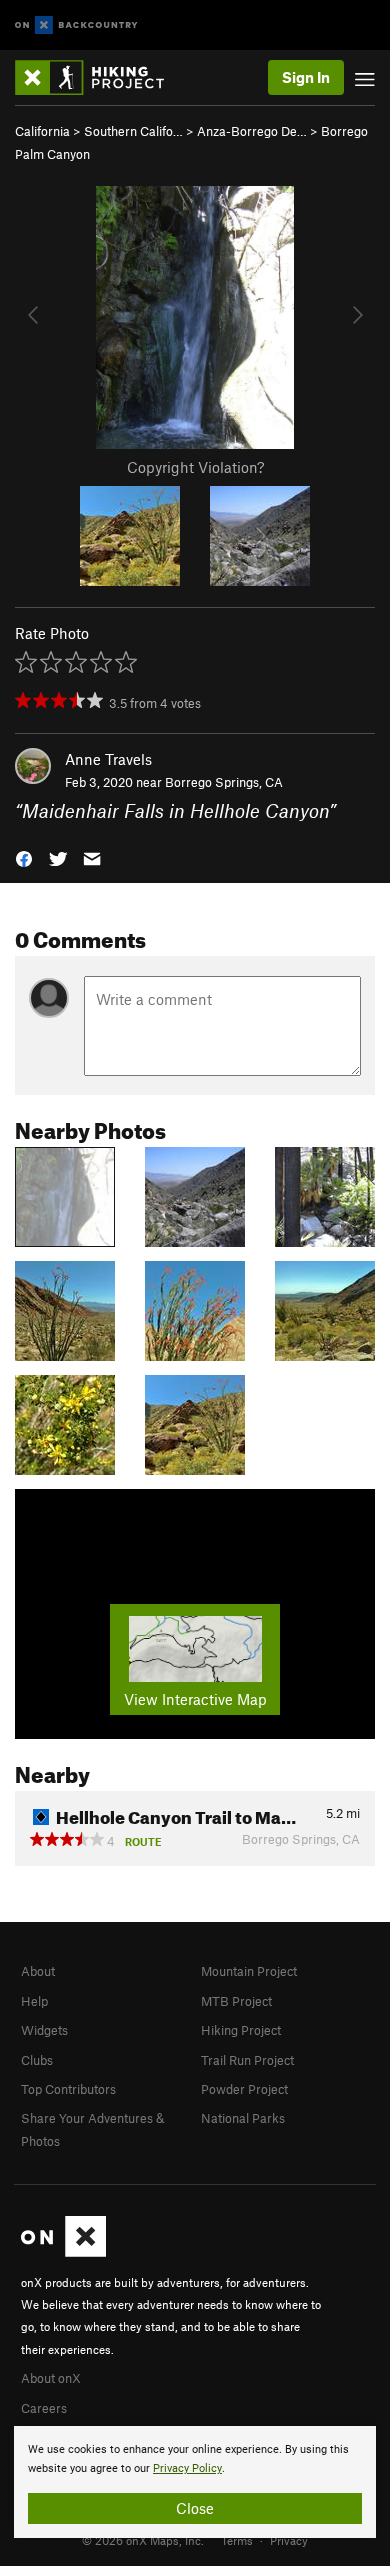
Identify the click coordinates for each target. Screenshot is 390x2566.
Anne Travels (108, 759)
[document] (195, 2482)
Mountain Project (249, 1971)
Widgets (44, 2030)
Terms (237, 2540)
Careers (44, 2408)
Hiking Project (241, 2030)
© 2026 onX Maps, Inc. (143, 2540)
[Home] (99, 77)
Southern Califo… (133, 131)
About (38, 1971)
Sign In (306, 77)
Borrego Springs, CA (224, 782)
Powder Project (244, 2089)
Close (195, 2508)
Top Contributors (68, 2089)
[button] (24, 857)
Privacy (289, 2540)
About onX (51, 2378)
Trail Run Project (247, 2060)
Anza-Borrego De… (252, 131)
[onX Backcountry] (76, 25)
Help (34, 2001)
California (42, 131)
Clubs (37, 2060)
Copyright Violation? (195, 467)
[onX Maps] (63, 2252)
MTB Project (236, 2001)
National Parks (243, 2118)
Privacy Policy (187, 2468)
